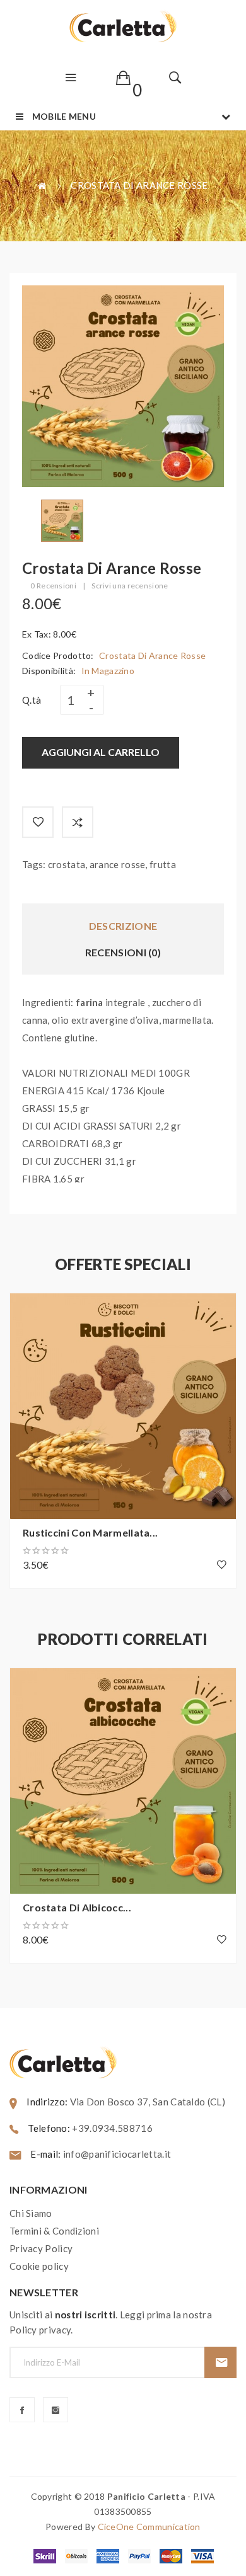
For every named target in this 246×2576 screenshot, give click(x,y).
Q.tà (32, 700)
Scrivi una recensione (130, 586)
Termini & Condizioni (54, 2231)
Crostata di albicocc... (77, 1907)
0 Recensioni (53, 586)
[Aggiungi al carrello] (26, 1309)
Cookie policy (39, 2266)
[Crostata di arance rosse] (62, 519)
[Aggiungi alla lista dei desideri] (38, 822)
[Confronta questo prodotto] (78, 822)
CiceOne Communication (149, 2527)
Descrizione (123, 926)
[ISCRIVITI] (220, 2362)
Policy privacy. (41, 2330)
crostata (67, 864)
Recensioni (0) (123, 952)
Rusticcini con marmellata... (90, 1532)
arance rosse (118, 864)
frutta (163, 864)
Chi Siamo (31, 2213)
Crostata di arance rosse (139, 185)
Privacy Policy (41, 2248)
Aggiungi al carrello (101, 752)
